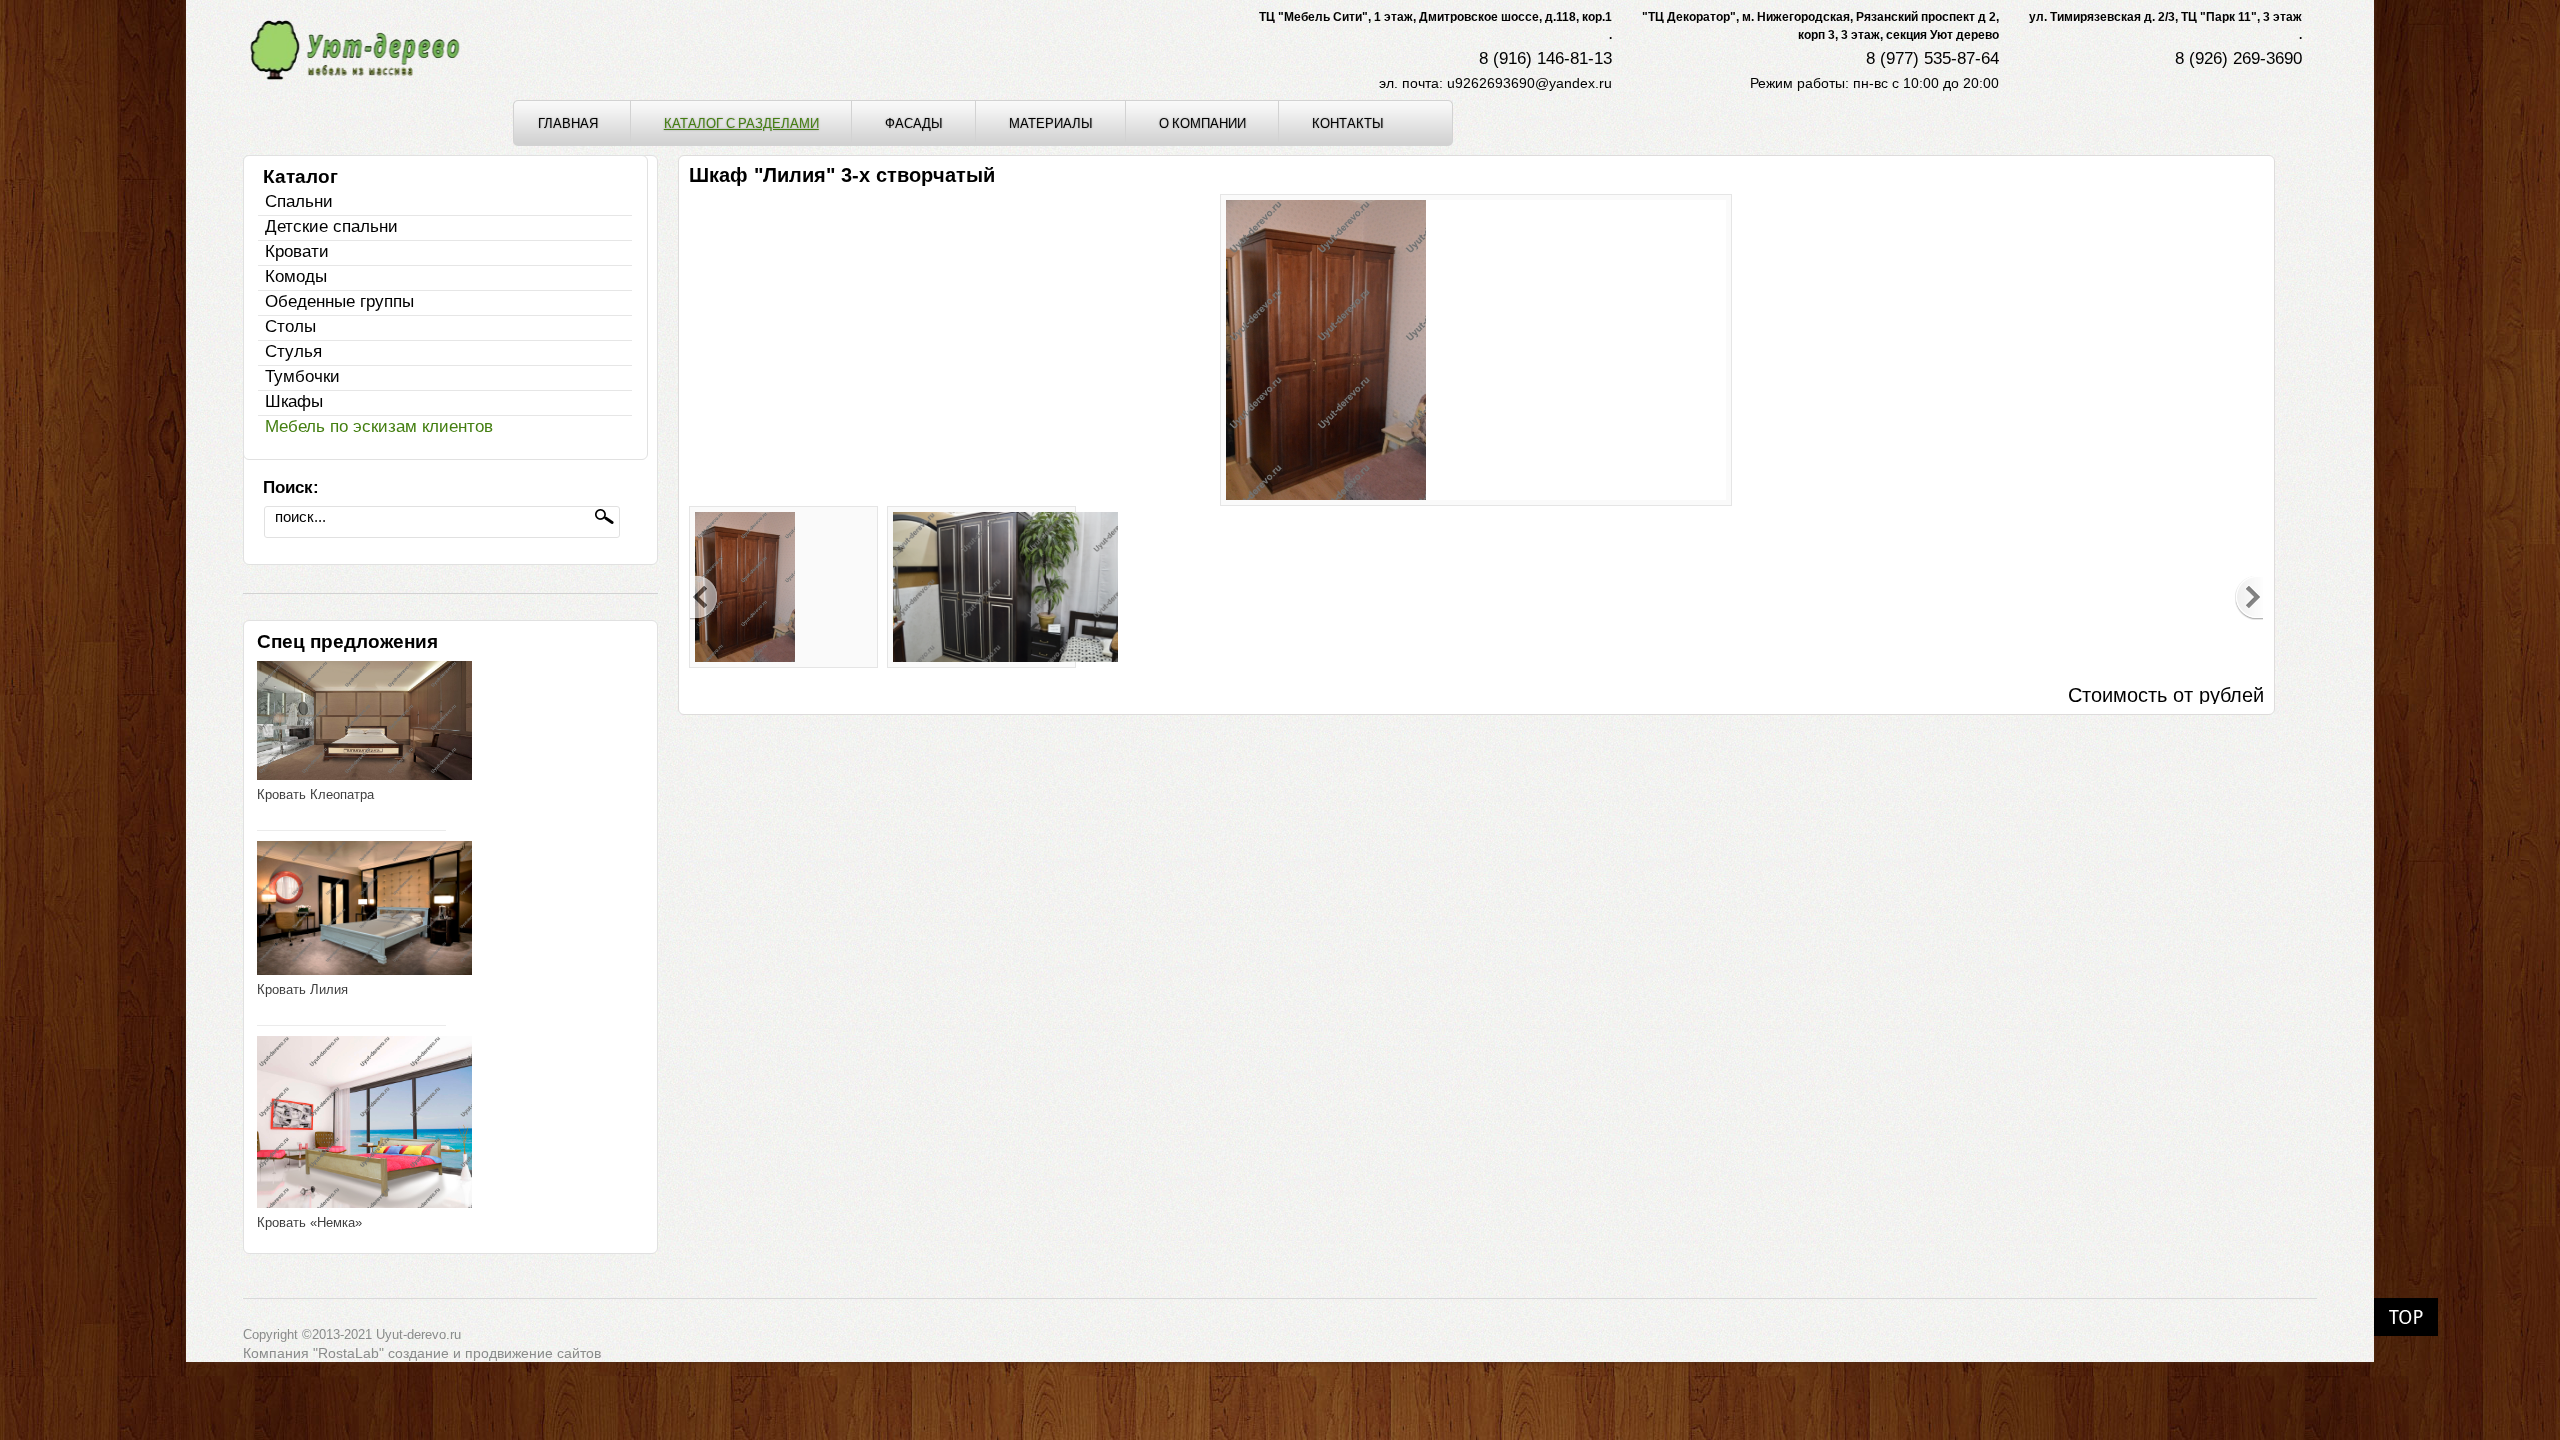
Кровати (297, 251)
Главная (568, 123)
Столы (290, 326)
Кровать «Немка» (309, 1222)
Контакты (1348, 123)
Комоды (296, 276)
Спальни (299, 201)
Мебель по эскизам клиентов (379, 426)
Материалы (1051, 123)
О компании (1202, 123)
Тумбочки (302, 376)
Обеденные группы (339, 301)
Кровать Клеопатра (315, 794)
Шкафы (294, 401)
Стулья (293, 351)
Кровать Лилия (302, 989)
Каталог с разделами (741, 123)
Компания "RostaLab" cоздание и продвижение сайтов (422, 1353)
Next (2249, 598)
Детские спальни (331, 226)
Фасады (914, 123)
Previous (704, 598)
